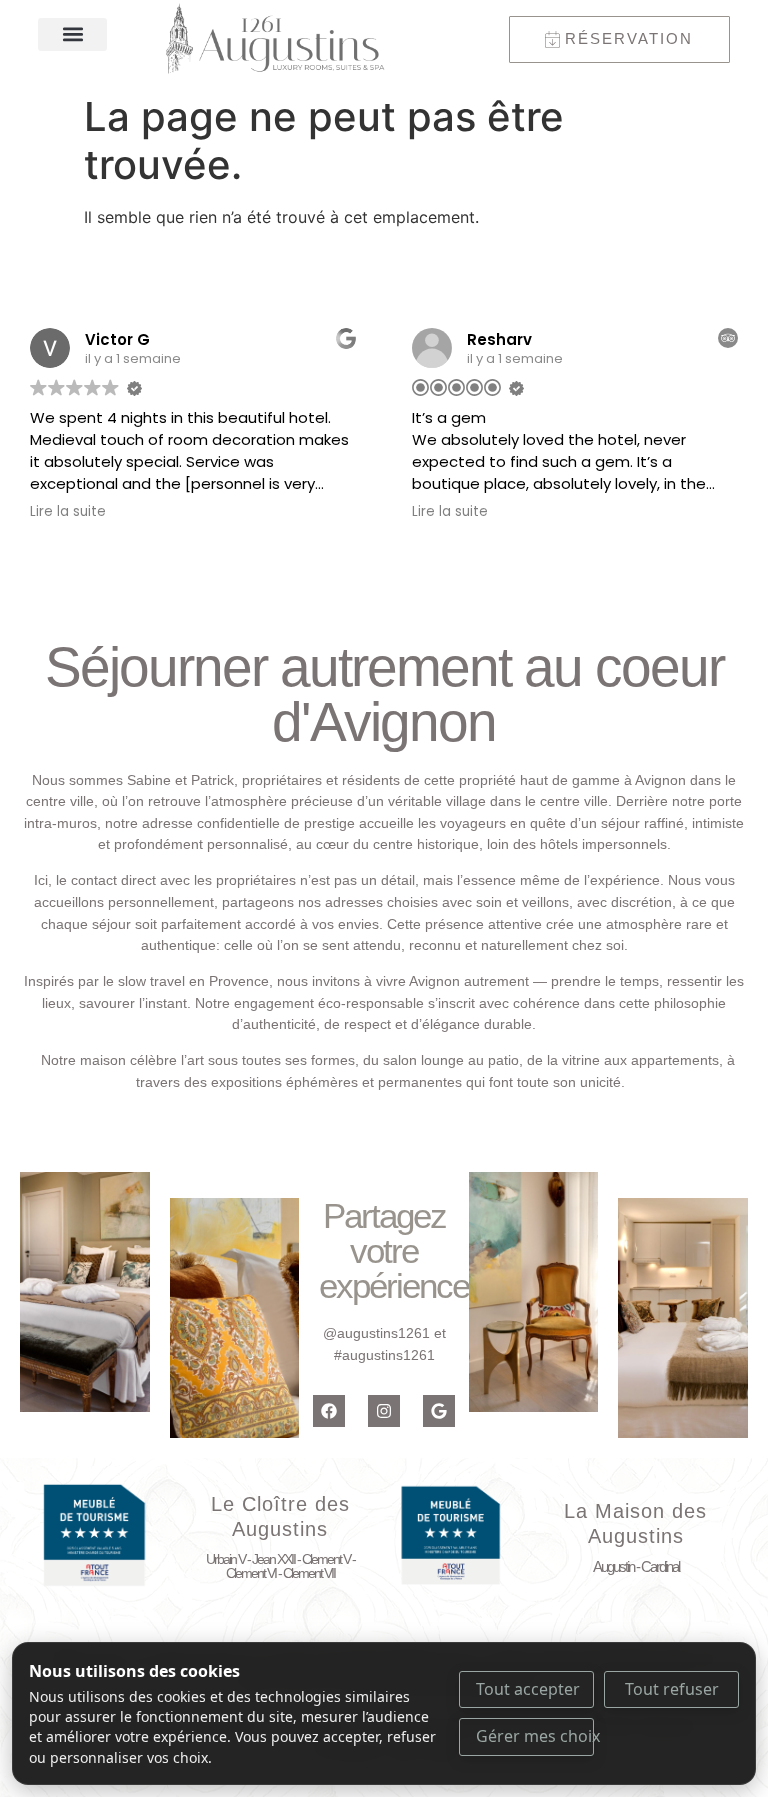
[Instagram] (384, 1411)
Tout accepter (528, 1689)
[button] (72, 34)
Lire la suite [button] (68, 512)
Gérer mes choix (535, 1736)
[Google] (439, 1411)
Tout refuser (672, 1689)
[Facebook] (329, 1411)
